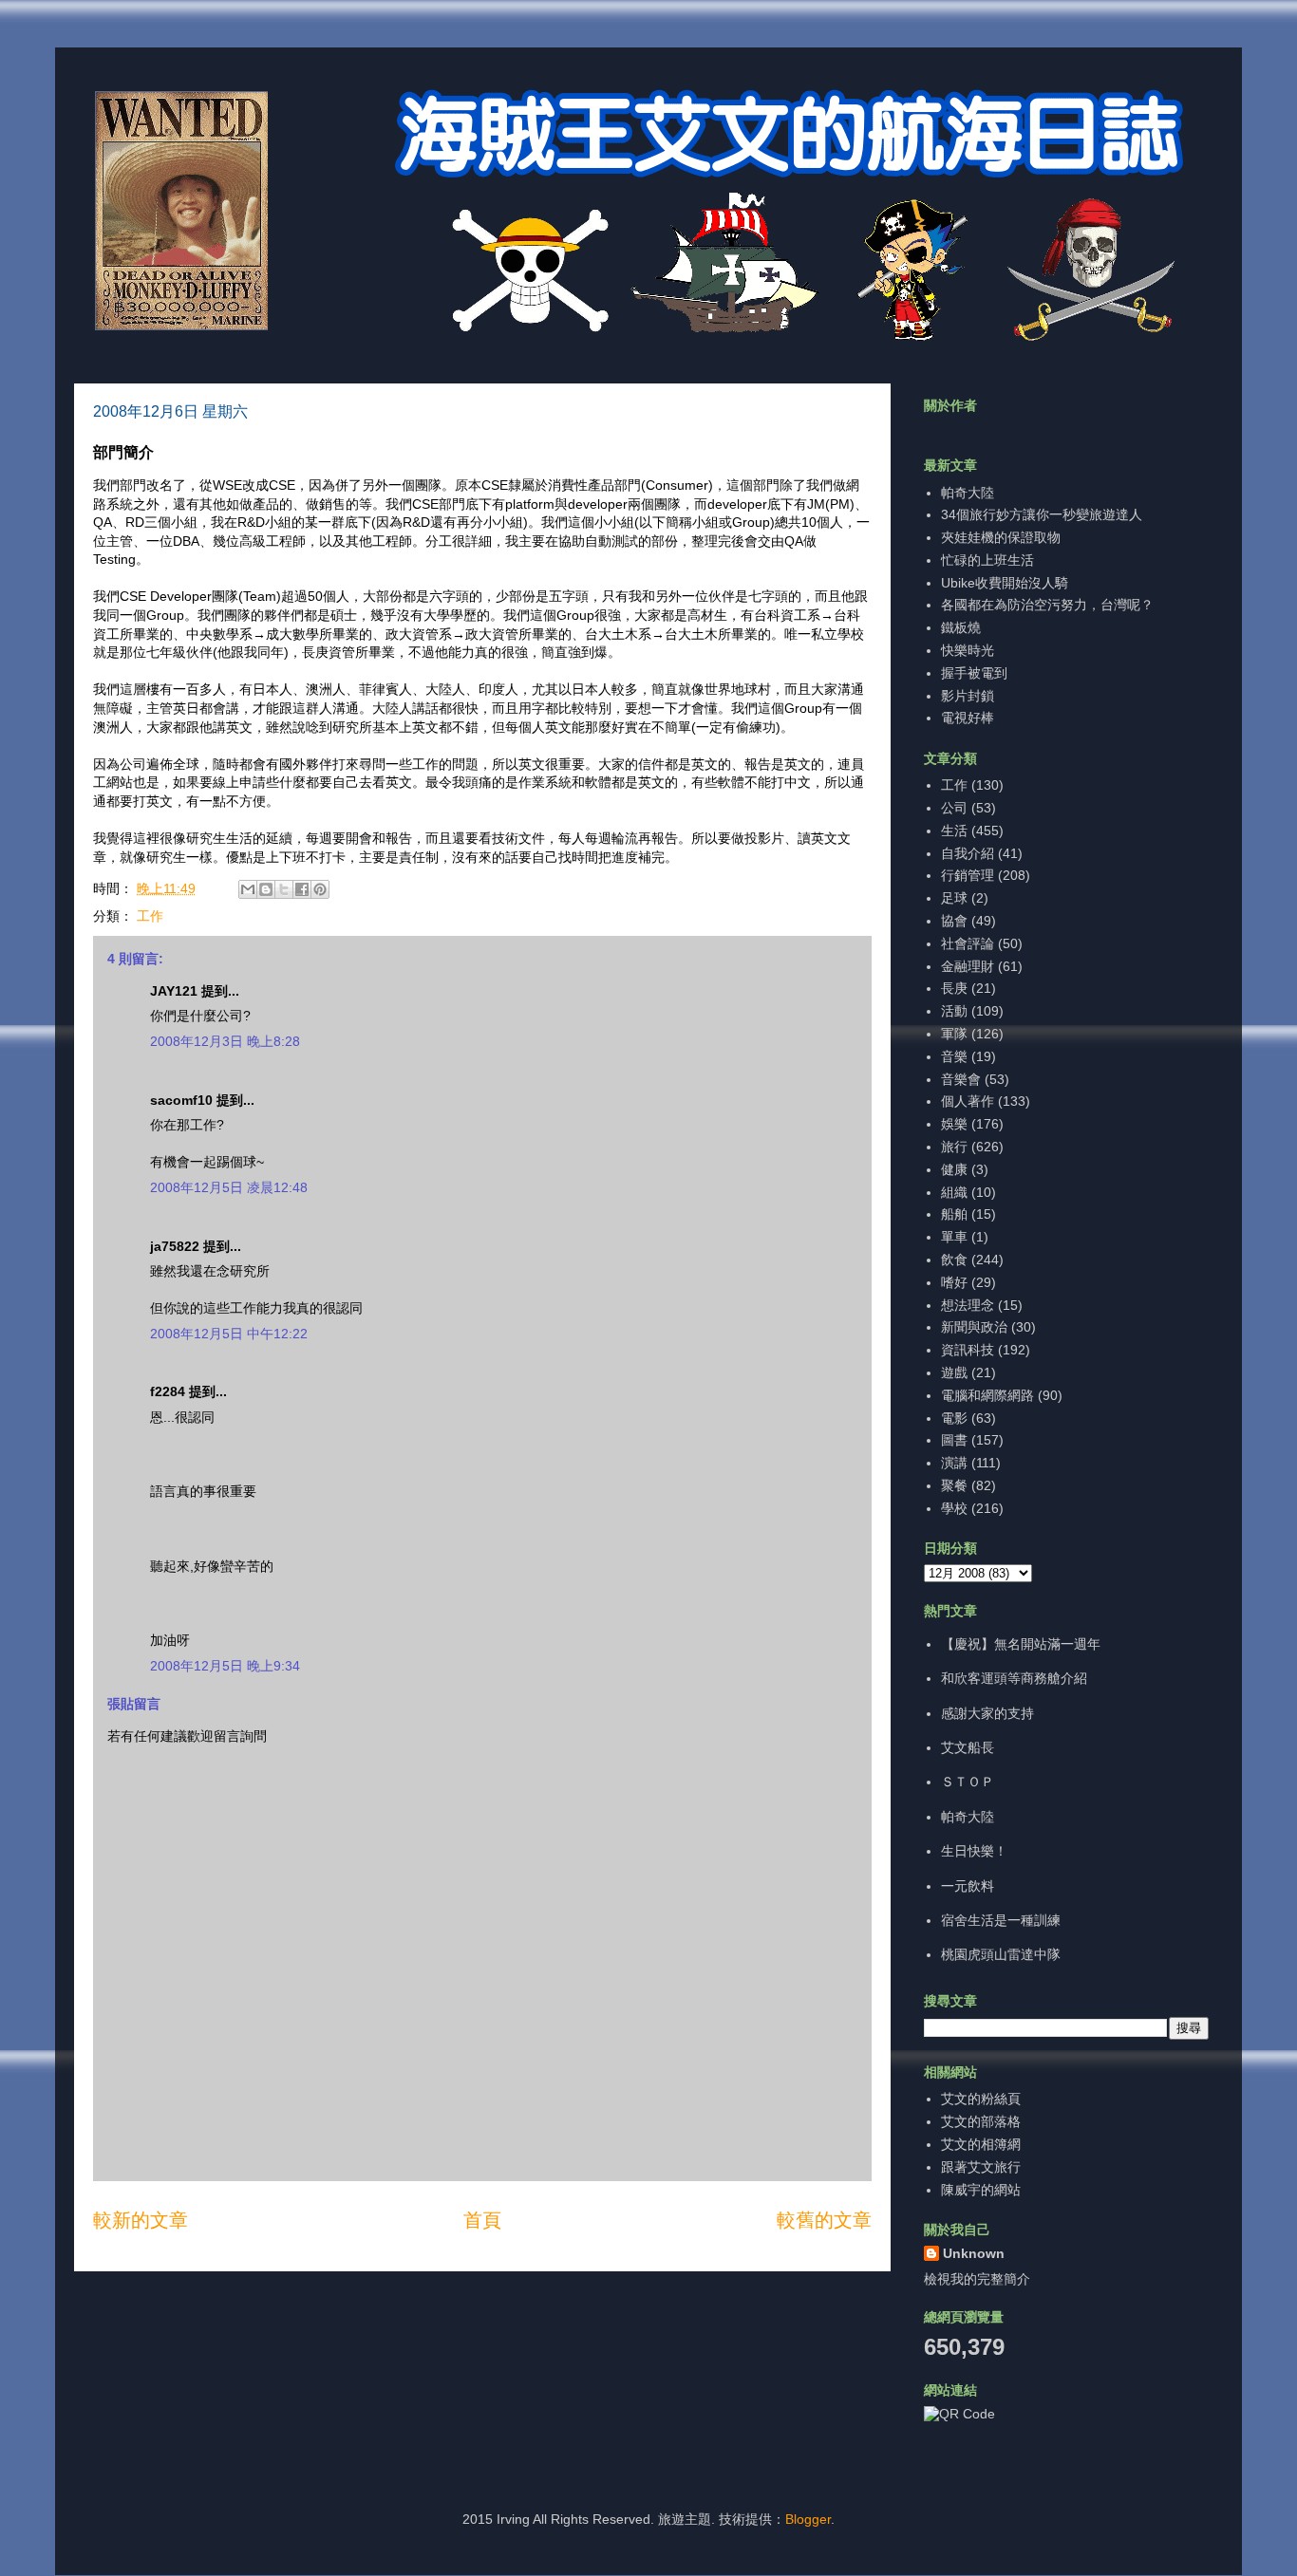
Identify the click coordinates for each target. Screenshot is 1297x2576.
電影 (954, 1418)
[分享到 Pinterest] (320, 889)
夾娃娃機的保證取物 (1001, 537)
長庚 (954, 988)
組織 (954, 1192)
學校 (954, 1508)
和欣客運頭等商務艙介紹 (1014, 1678)
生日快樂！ (974, 1851)
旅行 (954, 1147)
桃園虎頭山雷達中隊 (1001, 1954)
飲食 (954, 1260)
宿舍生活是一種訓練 (1001, 1920)
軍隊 (954, 1034)
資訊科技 (968, 1350)
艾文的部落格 (981, 2121)
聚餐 (954, 1485)
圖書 (954, 1440)
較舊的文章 (824, 2220)
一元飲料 (968, 1886)
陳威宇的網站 (981, 2190)
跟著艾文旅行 (981, 2167)
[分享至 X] (284, 889)
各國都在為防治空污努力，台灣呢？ (1047, 605)
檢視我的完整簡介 (977, 2279)
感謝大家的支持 (987, 1713)
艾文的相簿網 (981, 2144)
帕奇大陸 (968, 493)
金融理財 (968, 966)
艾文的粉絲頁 (981, 2099)
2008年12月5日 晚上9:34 (225, 1666)
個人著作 (968, 1101)
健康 (954, 1169)
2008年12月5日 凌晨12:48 (229, 1187)
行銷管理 (968, 875)
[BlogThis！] (266, 889)
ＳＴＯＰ (968, 1782)
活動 (954, 1011)
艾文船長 (968, 1747)
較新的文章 (141, 2220)
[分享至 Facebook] (302, 889)
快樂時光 (968, 650)
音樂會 (961, 1079)
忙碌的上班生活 (987, 560)
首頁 (482, 2220)
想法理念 (968, 1305)
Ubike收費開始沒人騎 (1005, 583)
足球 (954, 898)
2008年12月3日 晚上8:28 (225, 1041)
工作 (150, 916)
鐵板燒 (961, 627)
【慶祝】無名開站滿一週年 (1021, 1644)
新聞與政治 (974, 1327)
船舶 (954, 1214)
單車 (954, 1237)
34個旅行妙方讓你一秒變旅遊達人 (1042, 514)
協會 (954, 921)
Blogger (808, 2519)
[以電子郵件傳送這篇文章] (248, 889)
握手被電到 (974, 673)
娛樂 (954, 1124)
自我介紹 (968, 853)
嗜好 (954, 1282)
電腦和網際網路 (987, 1395)
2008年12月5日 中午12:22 (229, 1334)
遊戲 (954, 1372)
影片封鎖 (968, 696)
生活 (954, 831)
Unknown (974, 2253)
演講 (954, 1463)
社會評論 (968, 943)
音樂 (954, 1056)
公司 (954, 808)
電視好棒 (968, 718)
